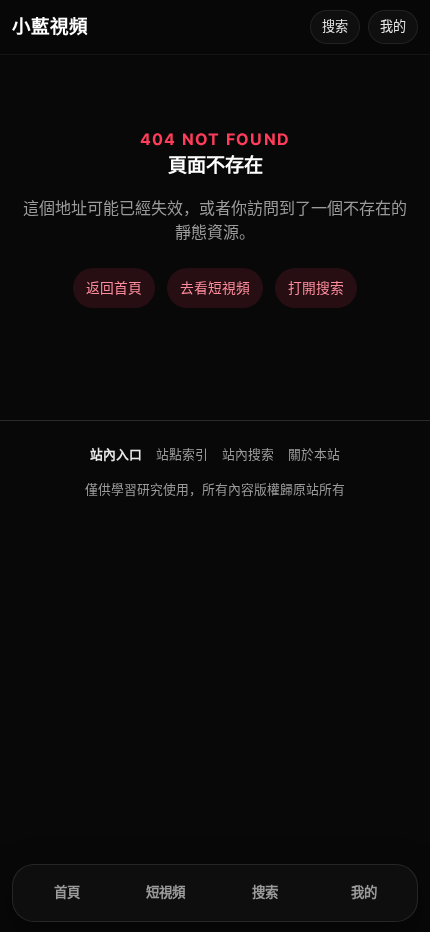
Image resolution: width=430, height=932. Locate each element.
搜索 (335, 26)
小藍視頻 (50, 26)
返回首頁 (114, 288)
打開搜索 (316, 288)
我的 (393, 26)
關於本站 (314, 454)
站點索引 (182, 454)
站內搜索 (248, 454)
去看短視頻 (215, 288)
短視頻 (165, 892)
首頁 (67, 892)
